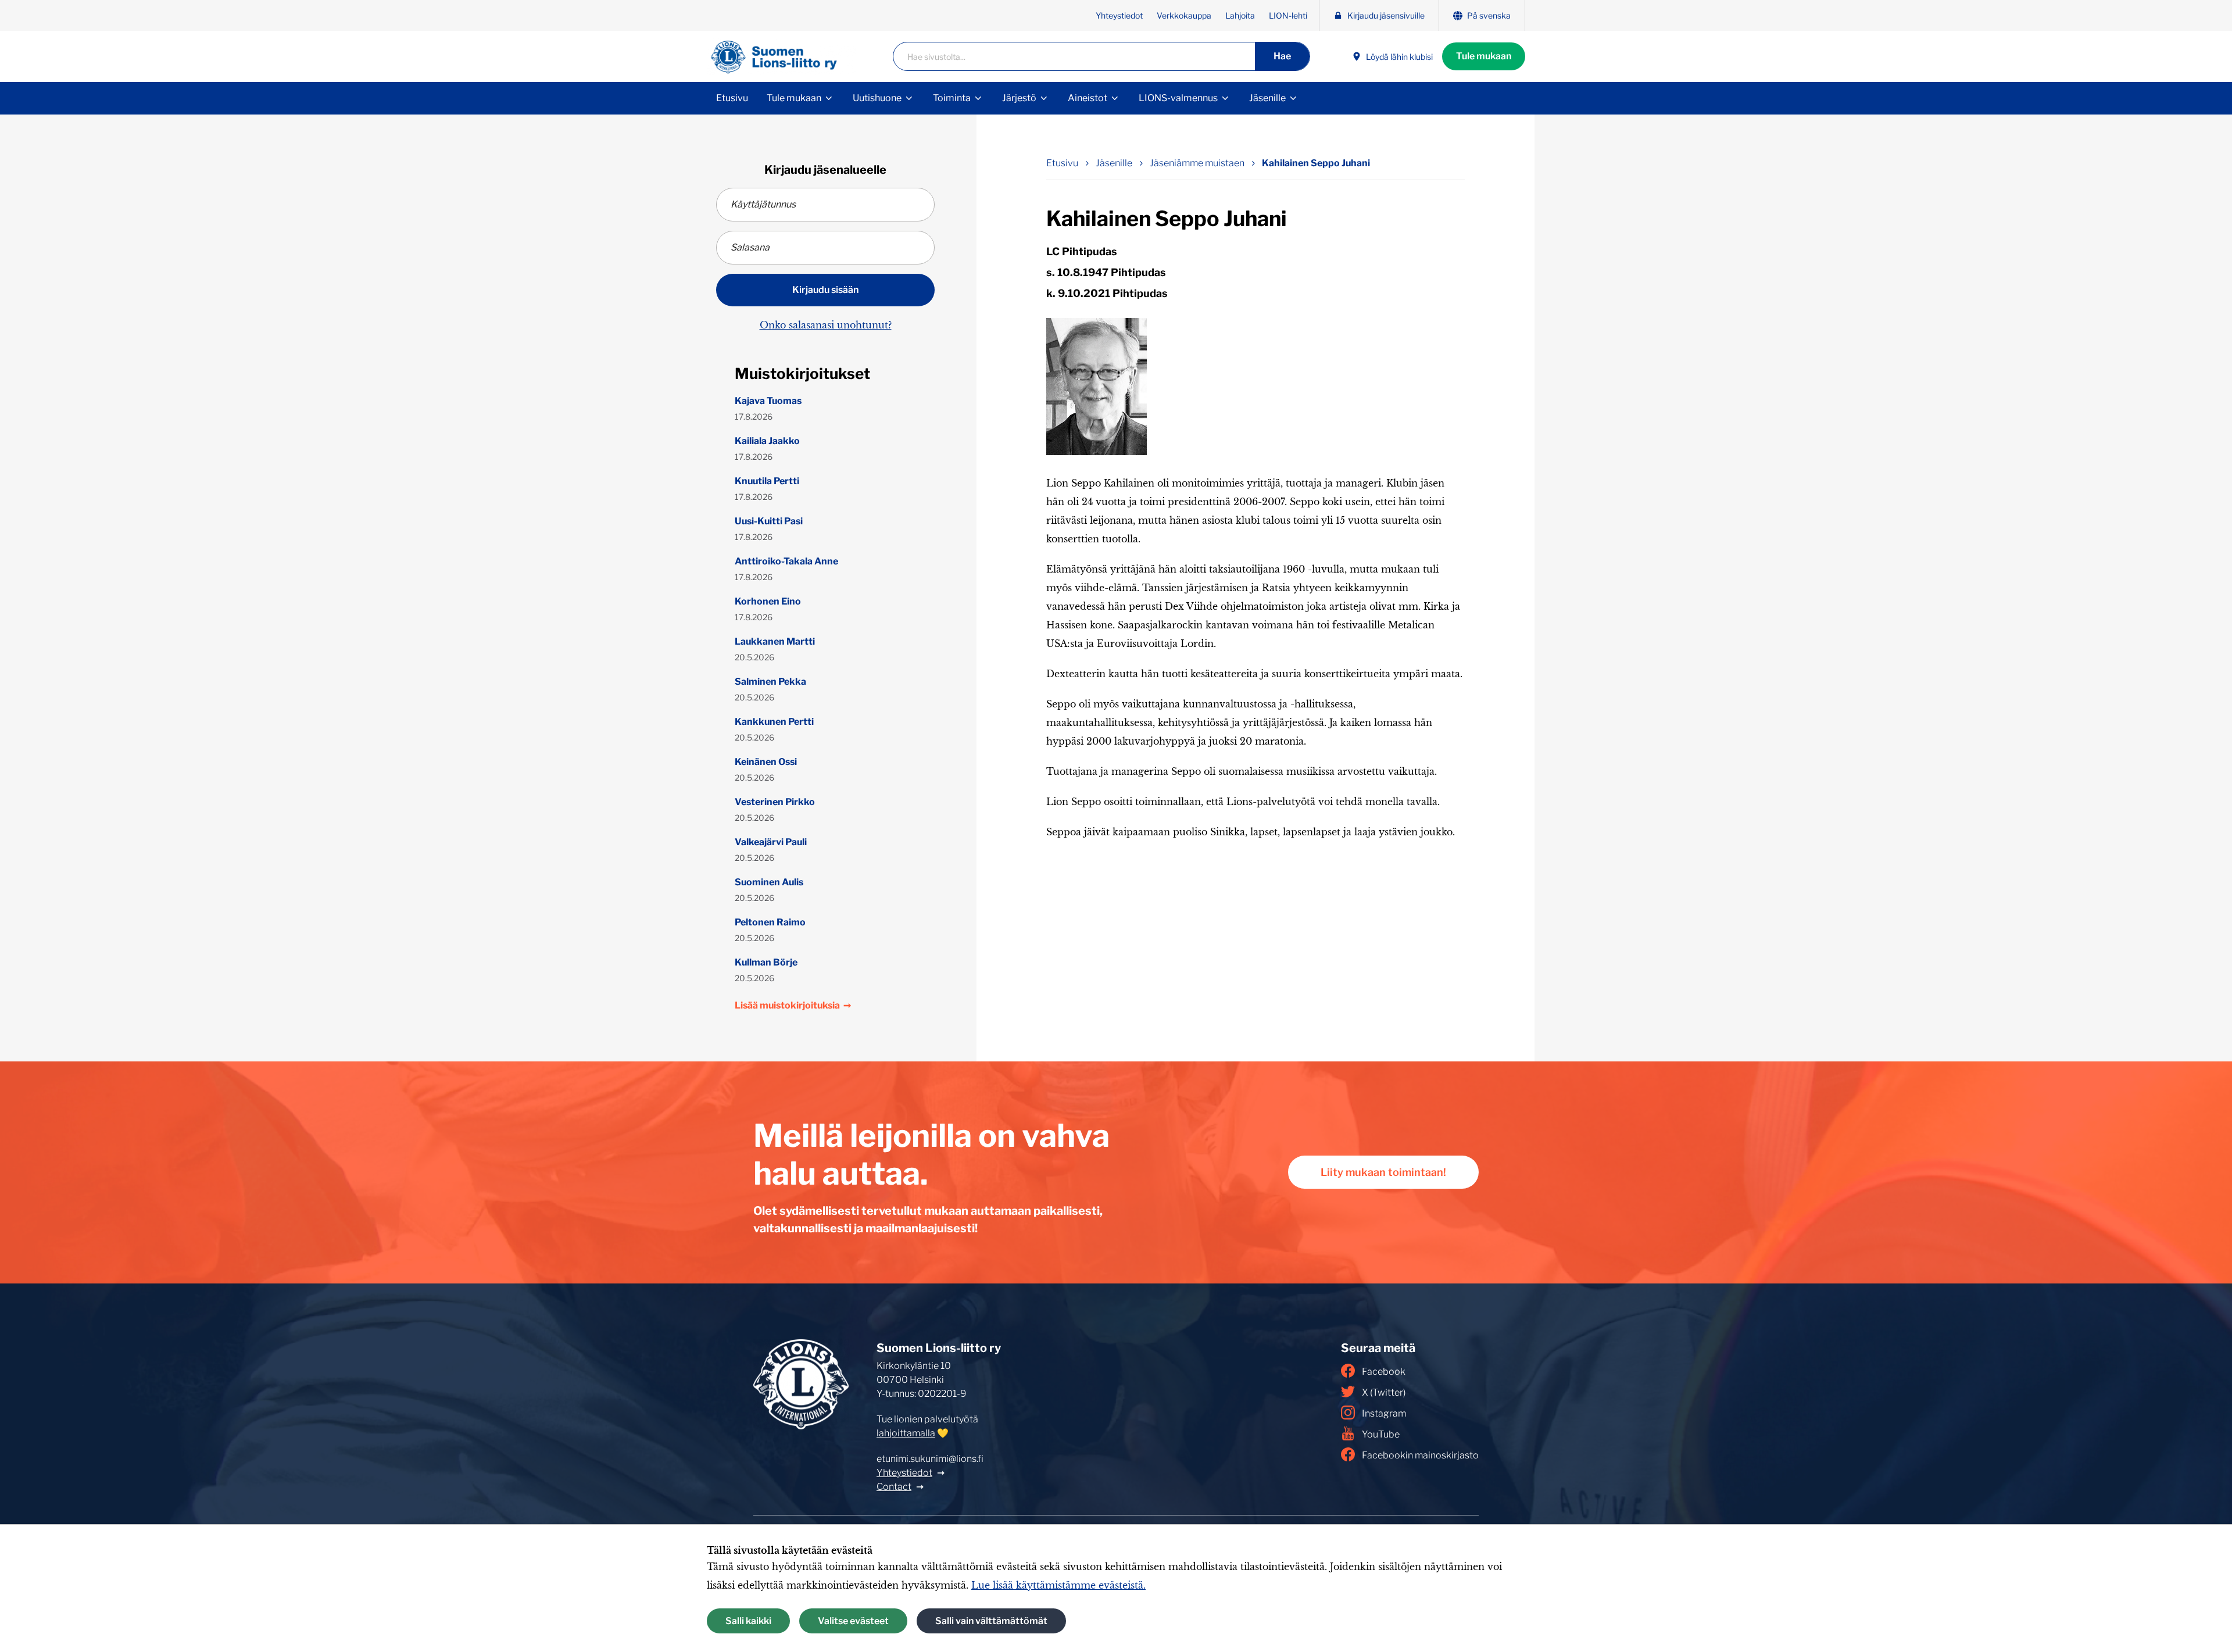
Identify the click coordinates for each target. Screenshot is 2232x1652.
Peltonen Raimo (770, 922)
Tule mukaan (1484, 56)
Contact (894, 1487)
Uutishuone (877, 98)
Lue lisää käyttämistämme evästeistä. (1058, 1585)
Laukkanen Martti (775, 641)
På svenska (1489, 15)
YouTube (1381, 1434)
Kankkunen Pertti (774, 722)
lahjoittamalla (906, 1433)
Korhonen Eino (768, 601)
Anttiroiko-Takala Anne (786, 561)
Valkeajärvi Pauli (771, 842)
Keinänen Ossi (766, 762)
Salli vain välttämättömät (991, 1621)
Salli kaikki (748, 1621)
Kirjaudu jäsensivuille (1386, 15)
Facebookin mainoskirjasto (1420, 1455)
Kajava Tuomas (768, 401)
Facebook (1384, 1372)
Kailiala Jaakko (767, 441)
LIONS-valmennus (1178, 98)
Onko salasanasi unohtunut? (826, 325)
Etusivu (732, 98)
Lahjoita (1240, 15)
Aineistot (1088, 98)
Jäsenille (1267, 98)
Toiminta (952, 98)
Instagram (1384, 1413)
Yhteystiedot (1119, 15)
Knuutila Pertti (767, 481)
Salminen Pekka (770, 682)
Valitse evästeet (853, 1621)
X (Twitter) (1384, 1392)
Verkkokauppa (1184, 15)
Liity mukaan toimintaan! (1383, 1172)
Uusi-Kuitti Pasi (769, 521)
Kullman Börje (766, 962)
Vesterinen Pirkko (775, 802)
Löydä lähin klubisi (1399, 57)
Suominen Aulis (769, 882)
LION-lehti (1288, 15)
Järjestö (1019, 98)
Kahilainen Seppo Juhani (1316, 163)
